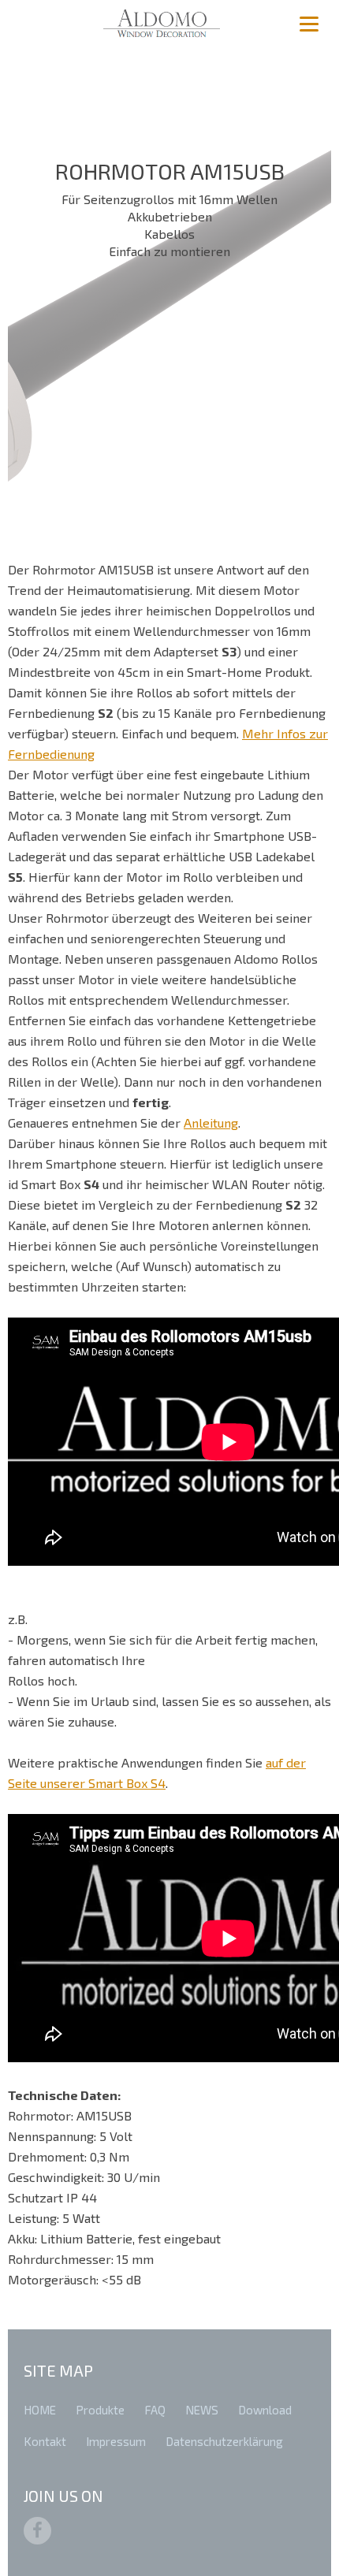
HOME (40, 2410)
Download (265, 2410)
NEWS (202, 2410)
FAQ (155, 2410)
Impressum (116, 2441)
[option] (169, 284)
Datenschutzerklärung (224, 2441)
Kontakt (45, 2441)
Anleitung (211, 1123)
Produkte (100, 2410)
